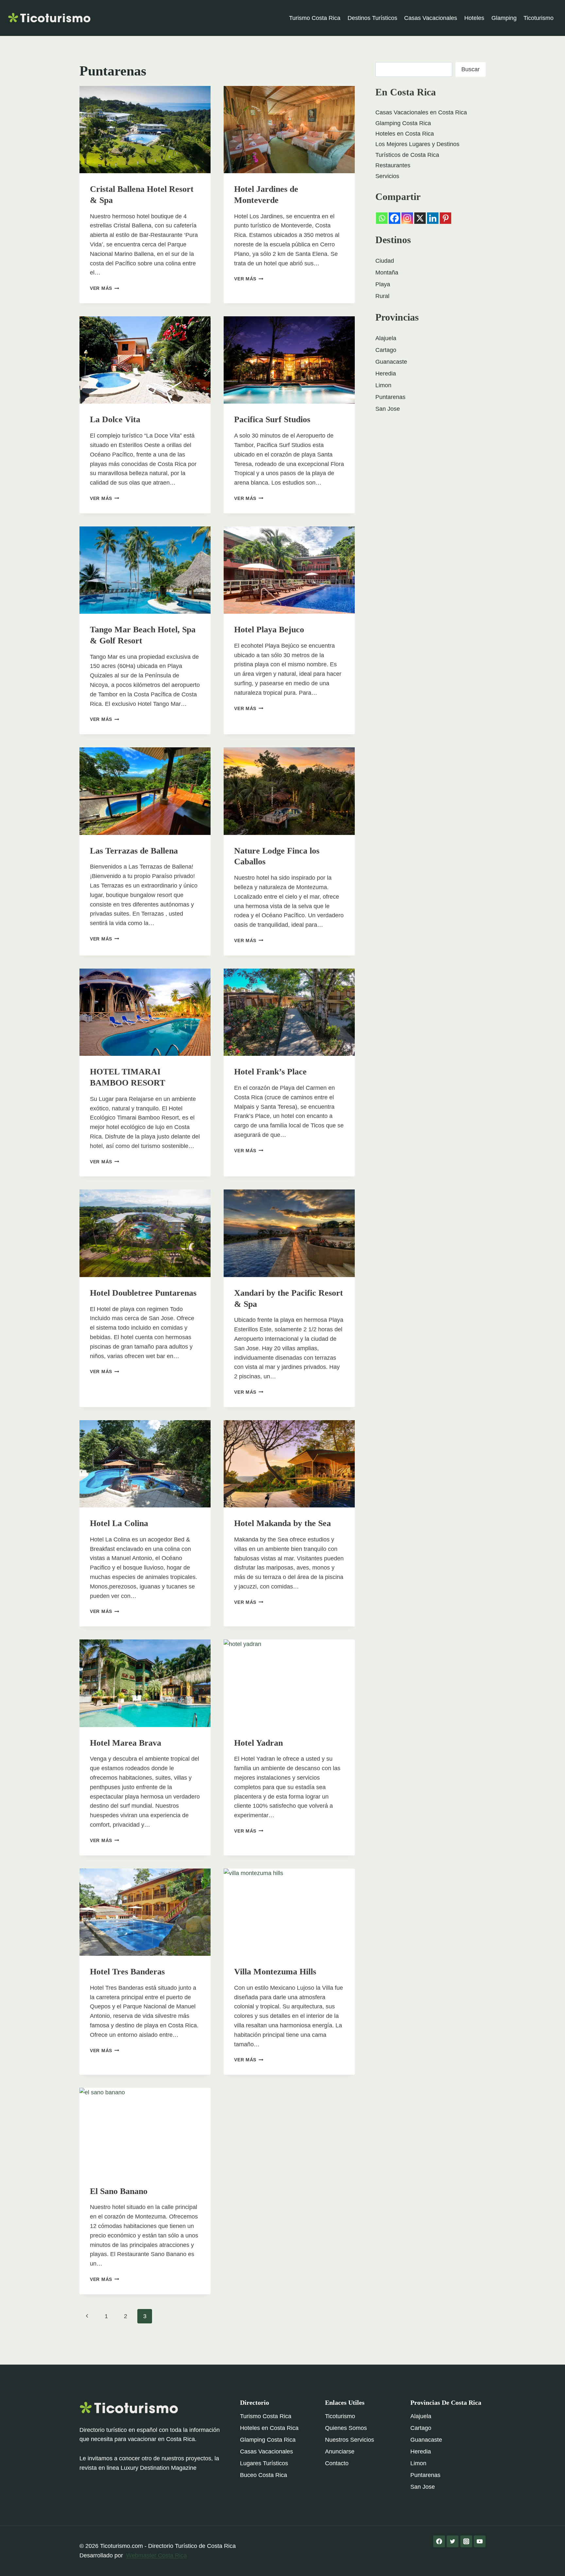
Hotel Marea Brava (126, 1743)
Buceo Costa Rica (264, 2475)
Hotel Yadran (258, 1743)
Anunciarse (340, 2451)
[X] (420, 218)
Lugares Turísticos (264, 2463)
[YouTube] (480, 2541)
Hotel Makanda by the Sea (282, 1523)
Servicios (387, 176)
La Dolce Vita (115, 419)
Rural (382, 296)
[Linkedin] (433, 218)
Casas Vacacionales (431, 18)
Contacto (337, 2463)
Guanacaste (391, 362)
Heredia (386, 374)
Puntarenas (390, 397)
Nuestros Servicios (350, 2440)
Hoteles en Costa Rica (405, 134)
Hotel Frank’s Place (270, 1072)
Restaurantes (393, 165)
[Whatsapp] (382, 218)
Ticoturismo (539, 18)
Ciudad (385, 261)
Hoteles (474, 18)
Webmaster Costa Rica (156, 2555)
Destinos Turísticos (372, 18)
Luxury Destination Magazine (159, 2468)
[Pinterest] (445, 218)
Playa (383, 284)
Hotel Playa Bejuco (269, 630)
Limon (383, 385)
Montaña (387, 273)
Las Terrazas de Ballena (134, 851)
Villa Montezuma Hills (275, 1972)
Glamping (504, 18)
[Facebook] (394, 218)
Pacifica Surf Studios (272, 419)
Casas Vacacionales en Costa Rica (421, 112)
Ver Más (105, 288)
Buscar (471, 69)
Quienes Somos (346, 2428)
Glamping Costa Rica (403, 123)
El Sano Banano (119, 2191)
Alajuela (386, 338)
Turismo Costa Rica (315, 18)
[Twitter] (453, 2541)
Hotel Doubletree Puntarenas (143, 1293)
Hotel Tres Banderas (127, 1972)
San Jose (388, 409)
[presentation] (145, 130)
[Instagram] (407, 218)
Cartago (386, 350)
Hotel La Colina (119, 1523)
